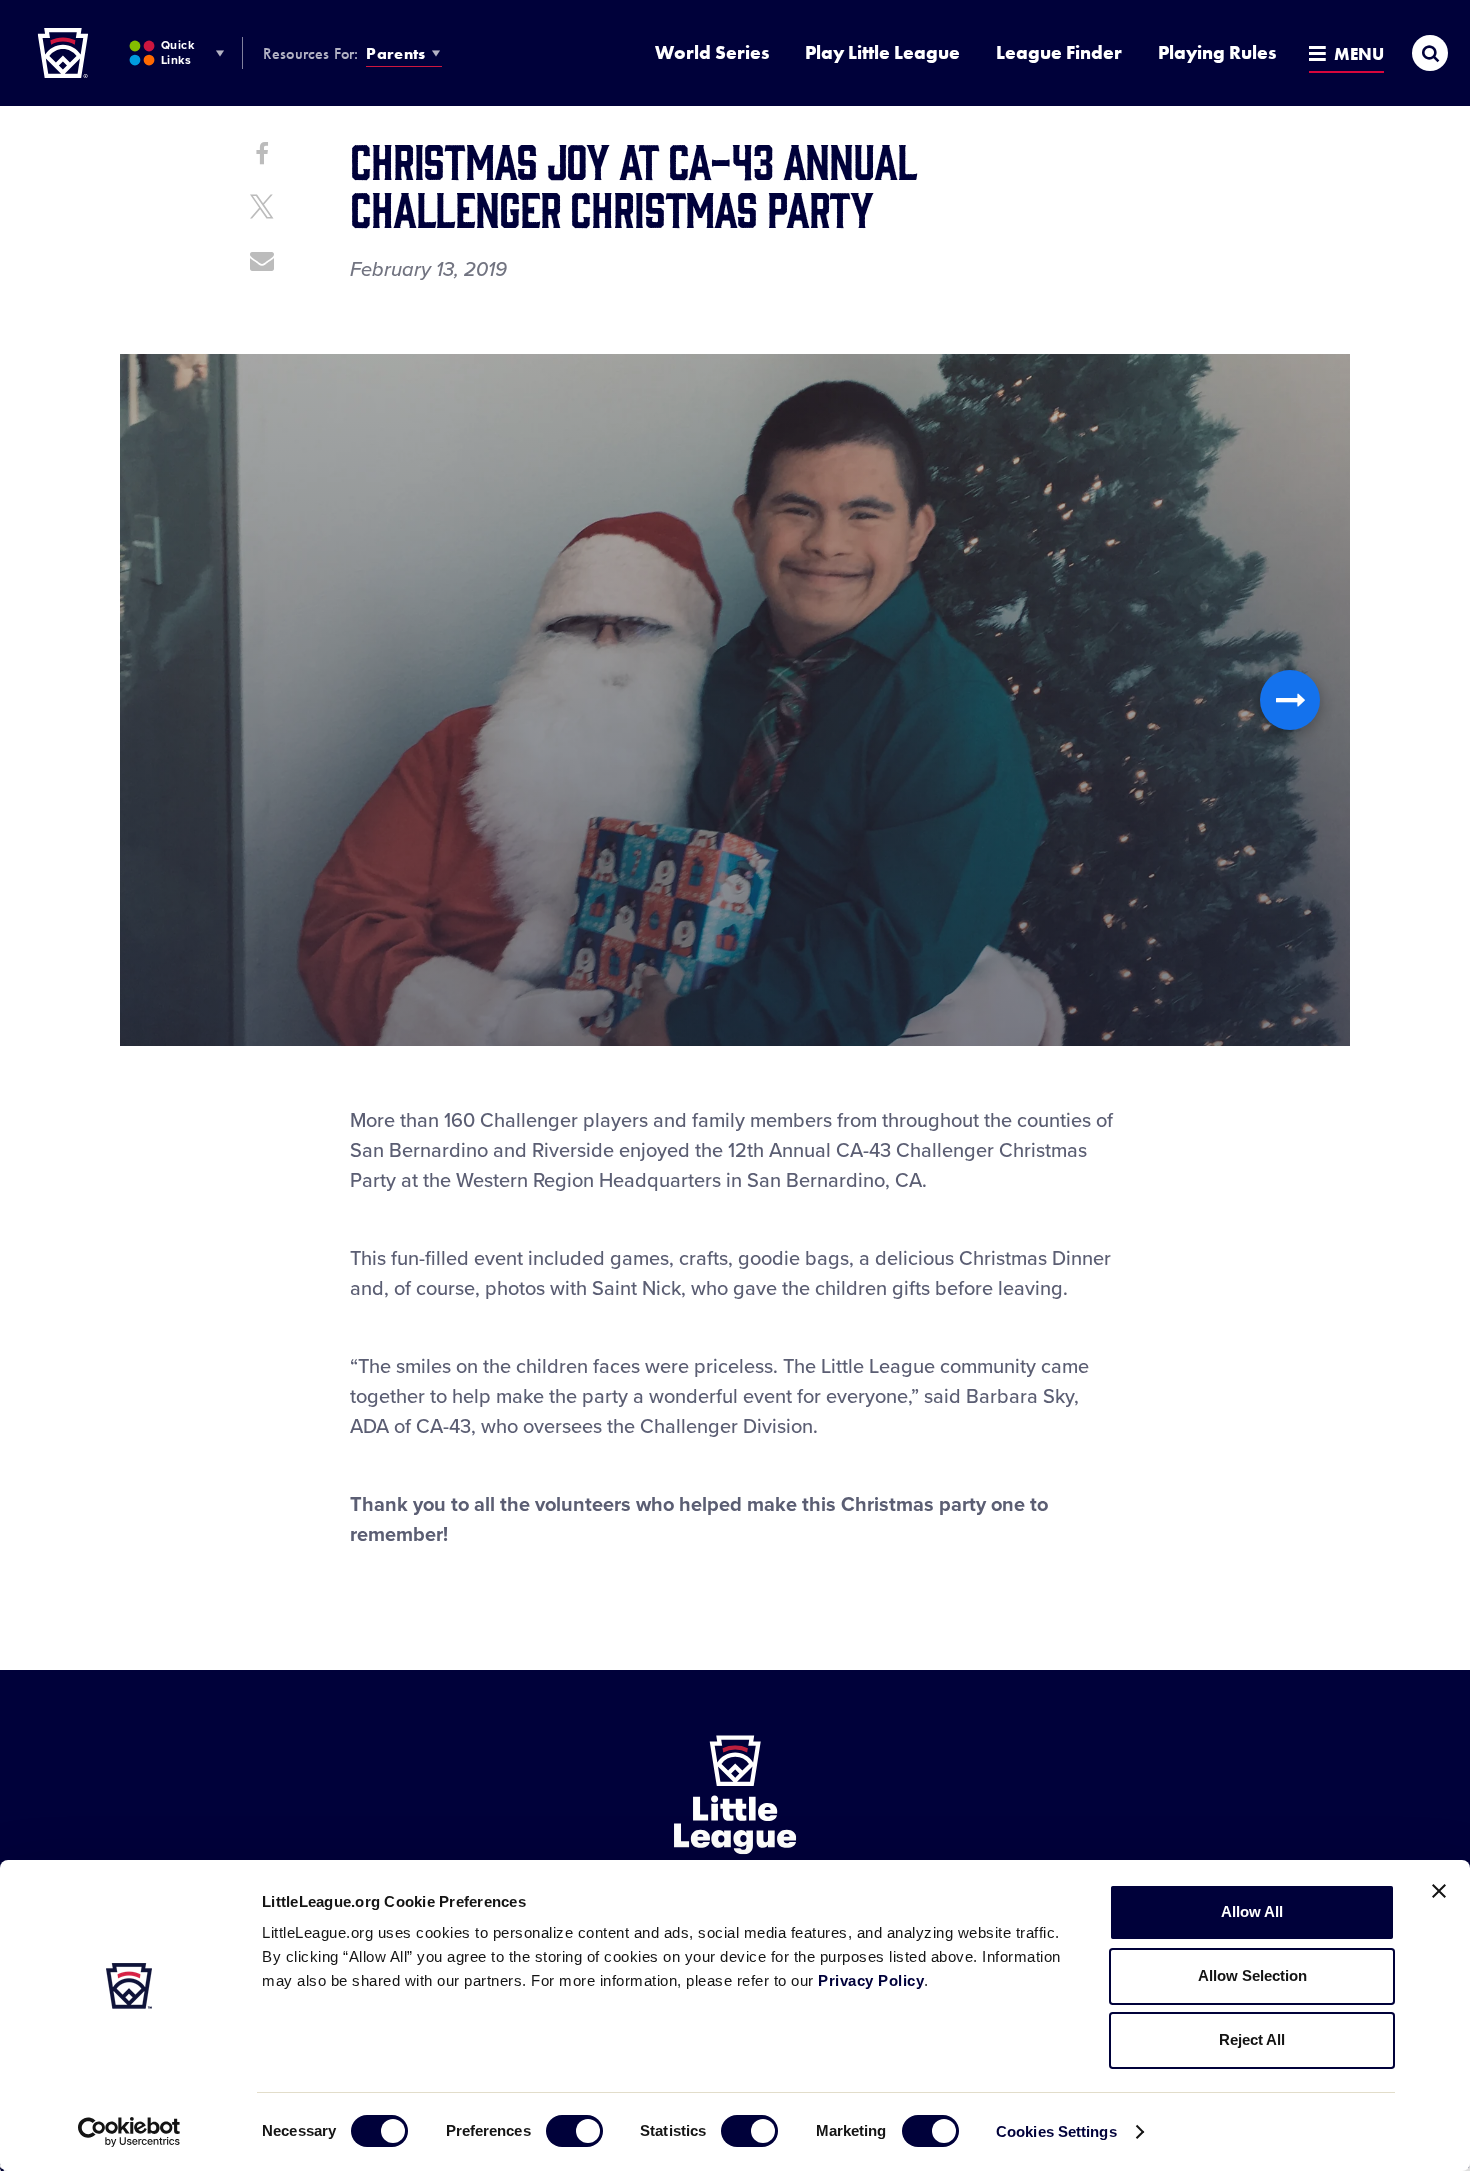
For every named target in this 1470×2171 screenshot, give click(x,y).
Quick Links (177, 52)
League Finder (1059, 52)
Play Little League (882, 52)
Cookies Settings (1056, 2131)
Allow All (1252, 1911)
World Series (712, 52)
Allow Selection (1252, 1975)
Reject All (1252, 2039)
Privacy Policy (871, 1980)
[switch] (574, 2131)
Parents (395, 53)
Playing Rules (1217, 52)
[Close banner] (1439, 1891)
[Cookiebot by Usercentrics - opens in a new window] (129, 2132)
